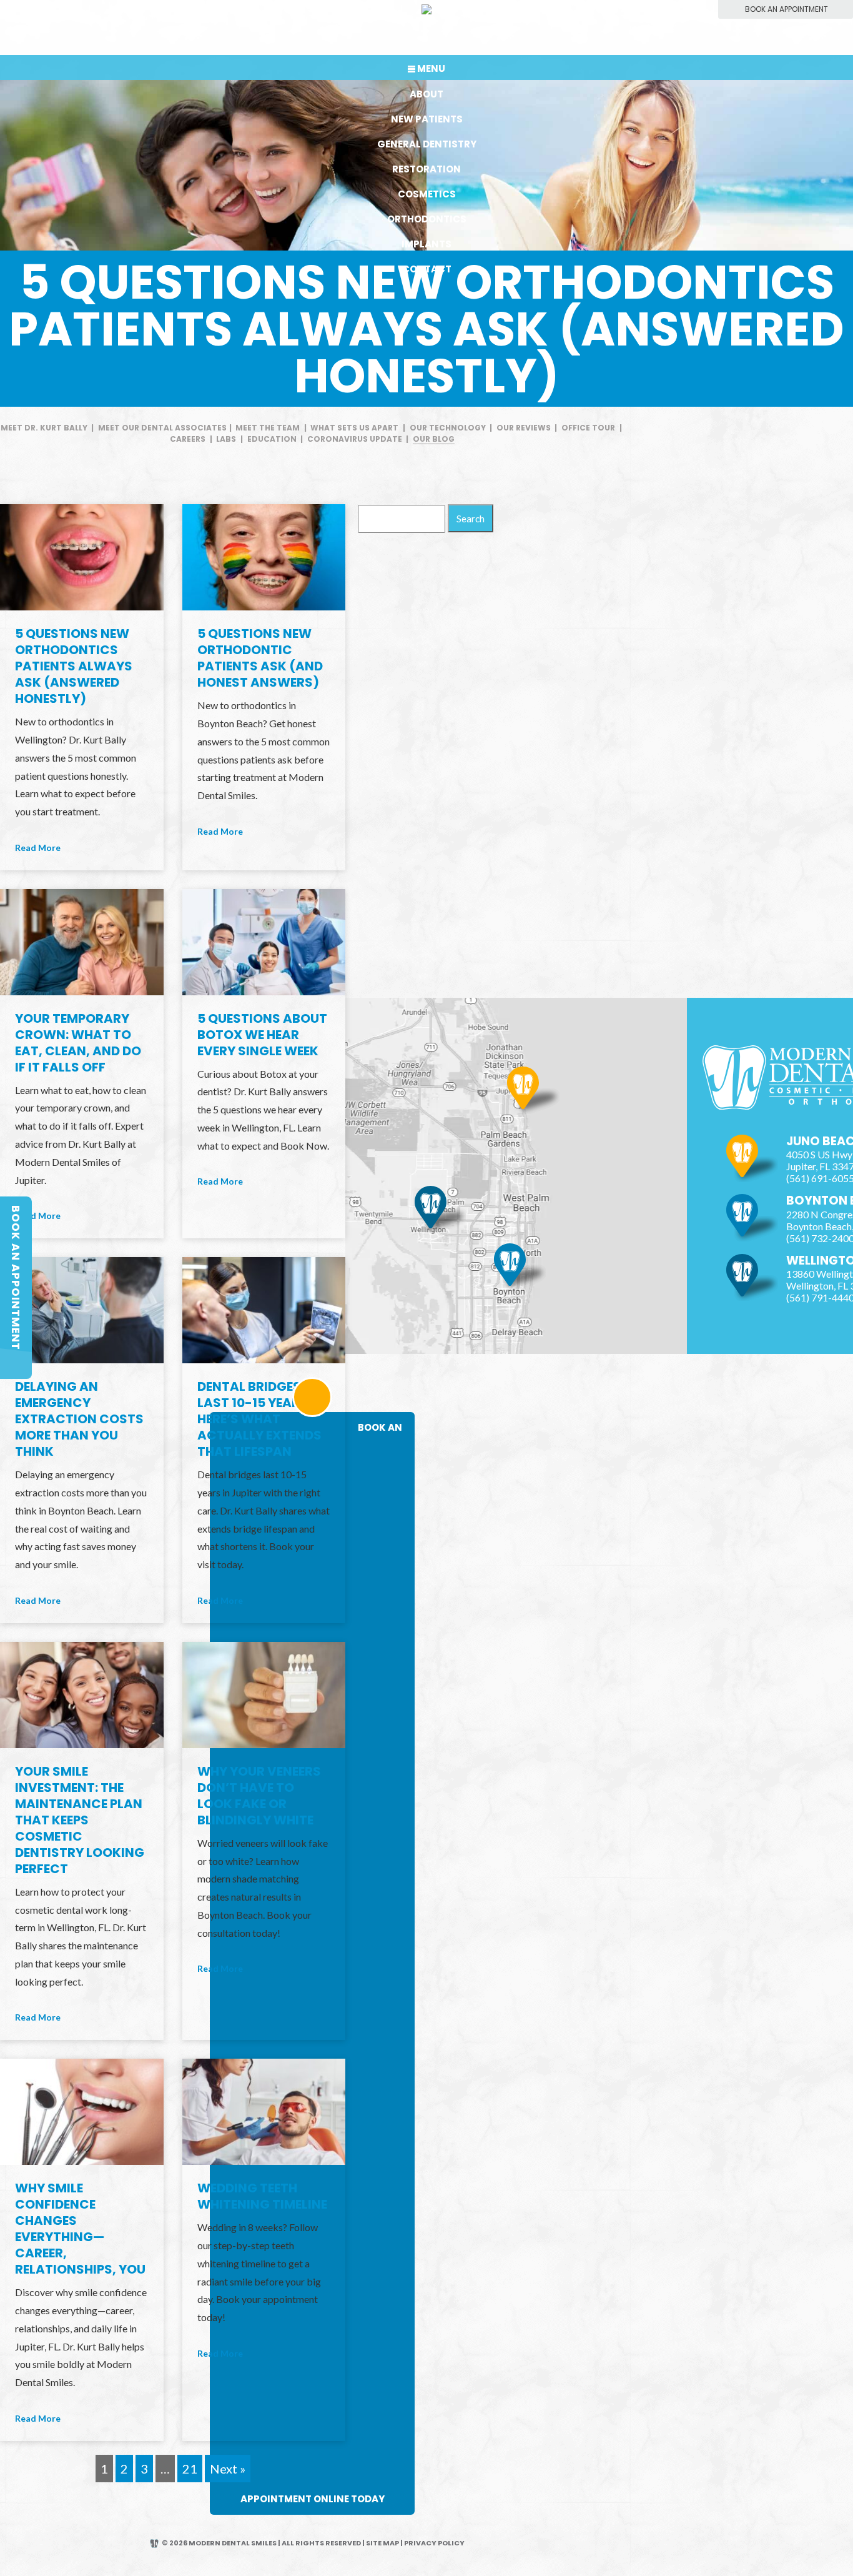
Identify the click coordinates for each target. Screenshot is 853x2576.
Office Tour (588, 428)
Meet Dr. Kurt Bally (44, 428)
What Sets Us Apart (354, 428)
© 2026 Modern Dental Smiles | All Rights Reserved (261, 2543)
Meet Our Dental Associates (162, 428)
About (426, 94)
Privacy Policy (434, 2543)
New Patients (427, 119)
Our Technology (448, 428)
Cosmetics (427, 194)
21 (190, 2469)
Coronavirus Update (355, 439)
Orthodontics (427, 219)
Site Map (382, 2543)
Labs (226, 439)
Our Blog (434, 439)
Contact (427, 269)
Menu (431, 68)
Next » (228, 2469)
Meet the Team (268, 428)
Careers (188, 439)
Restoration (426, 169)
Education (272, 439)
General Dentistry (427, 144)
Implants (426, 244)
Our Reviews (524, 428)
